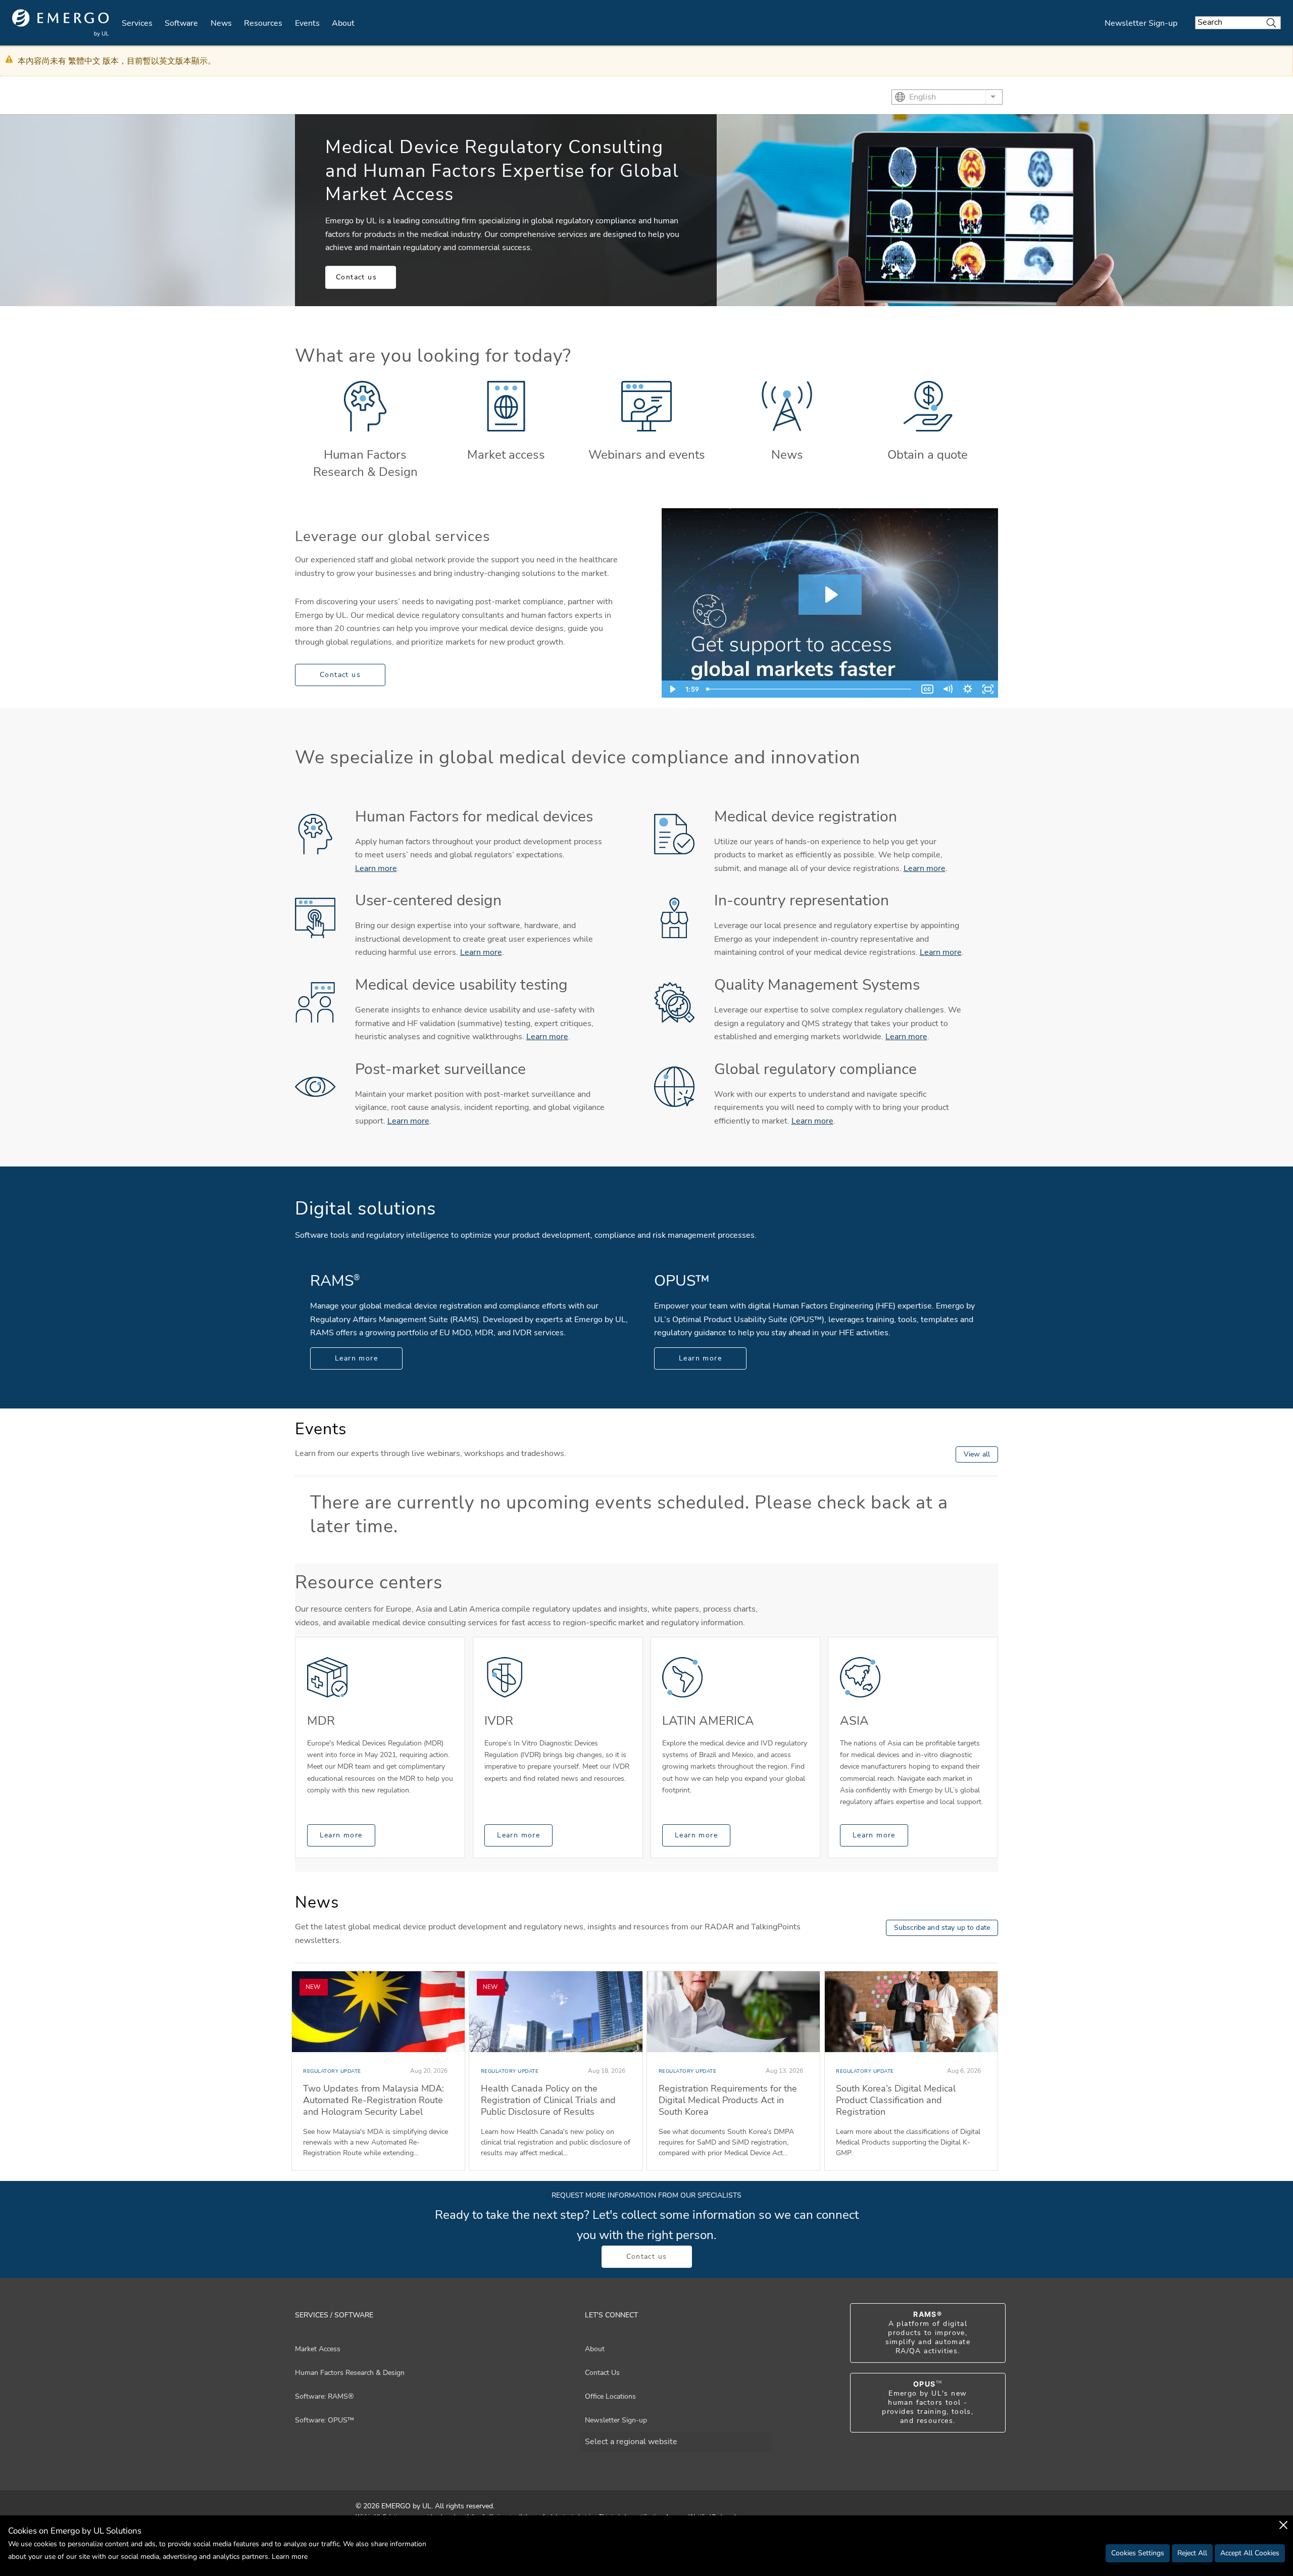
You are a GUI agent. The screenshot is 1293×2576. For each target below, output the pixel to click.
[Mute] (948, 689)
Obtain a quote (928, 455)
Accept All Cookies (1250, 2553)
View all (977, 1454)
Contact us (356, 277)
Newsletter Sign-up (1141, 23)
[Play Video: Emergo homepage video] (830, 595)
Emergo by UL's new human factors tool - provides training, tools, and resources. (928, 2403)
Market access (506, 455)
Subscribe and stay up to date (942, 1928)
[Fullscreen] (988, 689)
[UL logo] (61, 23)
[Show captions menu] (927, 689)
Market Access (318, 2349)
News (221, 23)
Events (307, 23)
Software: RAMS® (324, 2396)
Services (137, 23)
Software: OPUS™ (325, 2420)
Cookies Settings (1138, 2553)
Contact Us (602, 2373)
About (343, 23)
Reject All (1192, 2553)
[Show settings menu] (968, 689)
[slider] (810, 689)
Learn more (376, 868)
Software (181, 23)
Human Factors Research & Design (365, 463)
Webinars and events (647, 455)
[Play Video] (672, 689)
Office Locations (610, 2396)
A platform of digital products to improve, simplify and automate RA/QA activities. (928, 2333)
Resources (263, 23)
